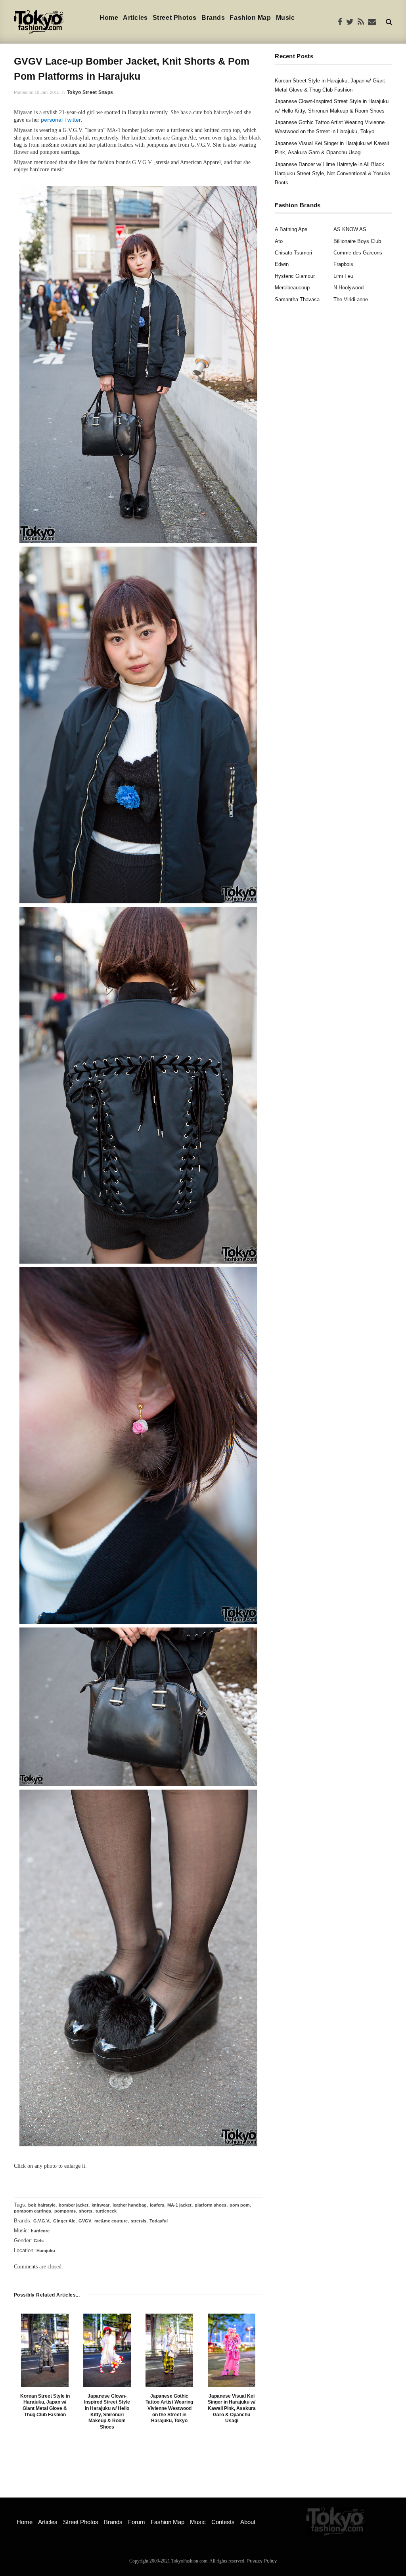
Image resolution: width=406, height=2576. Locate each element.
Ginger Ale (64, 2221)
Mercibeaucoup (292, 288)
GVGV (85, 2221)
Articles (135, 18)
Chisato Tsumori (293, 253)
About (248, 2522)
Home (109, 18)
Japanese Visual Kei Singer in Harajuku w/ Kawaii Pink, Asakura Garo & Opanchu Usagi (232, 2408)
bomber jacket (74, 2205)
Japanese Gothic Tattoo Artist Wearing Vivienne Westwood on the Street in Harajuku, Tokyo (169, 2408)
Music (285, 18)
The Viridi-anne (351, 299)
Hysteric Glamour (295, 276)
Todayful (159, 2221)
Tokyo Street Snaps (90, 92)
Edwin (282, 264)
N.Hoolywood (349, 288)
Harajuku (46, 2251)
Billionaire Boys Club (357, 241)
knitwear (101, 2205)
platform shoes (211, 2205)
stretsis (139, 2221)
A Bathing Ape (291, 229)
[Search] (389, 22)
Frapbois (343, 264)
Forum (137, 2522)
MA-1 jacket (179, 2205)
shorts (86, 2211)
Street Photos (175, 18)
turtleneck (106, 2211)
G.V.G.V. (42, 2221)
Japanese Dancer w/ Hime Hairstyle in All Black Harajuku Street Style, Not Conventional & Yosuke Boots (332, 174)
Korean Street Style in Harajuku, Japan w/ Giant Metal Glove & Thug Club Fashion (45, 2405)
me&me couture (111, 2221)
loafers (157, 2205)
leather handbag (130, 2205)
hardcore (40, 2231)
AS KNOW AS (350, 229)
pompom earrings (33, 2211)
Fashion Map (250, 18)
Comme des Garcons (358, 253)
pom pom (240, 2205)
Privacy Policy (262, 2561)
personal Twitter (61, 120)
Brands (213, 18)
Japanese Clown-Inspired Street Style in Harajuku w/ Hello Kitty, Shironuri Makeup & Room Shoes (107, 2412)
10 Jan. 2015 (47, 92)
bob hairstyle (42, 2205)
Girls (39, 2241)
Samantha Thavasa (297, 299)
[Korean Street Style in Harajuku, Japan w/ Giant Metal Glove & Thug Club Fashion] (45, 2350)
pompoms (65, 2211)
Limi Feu (343, 276)
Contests (223, 2522)
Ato (279, 241)
